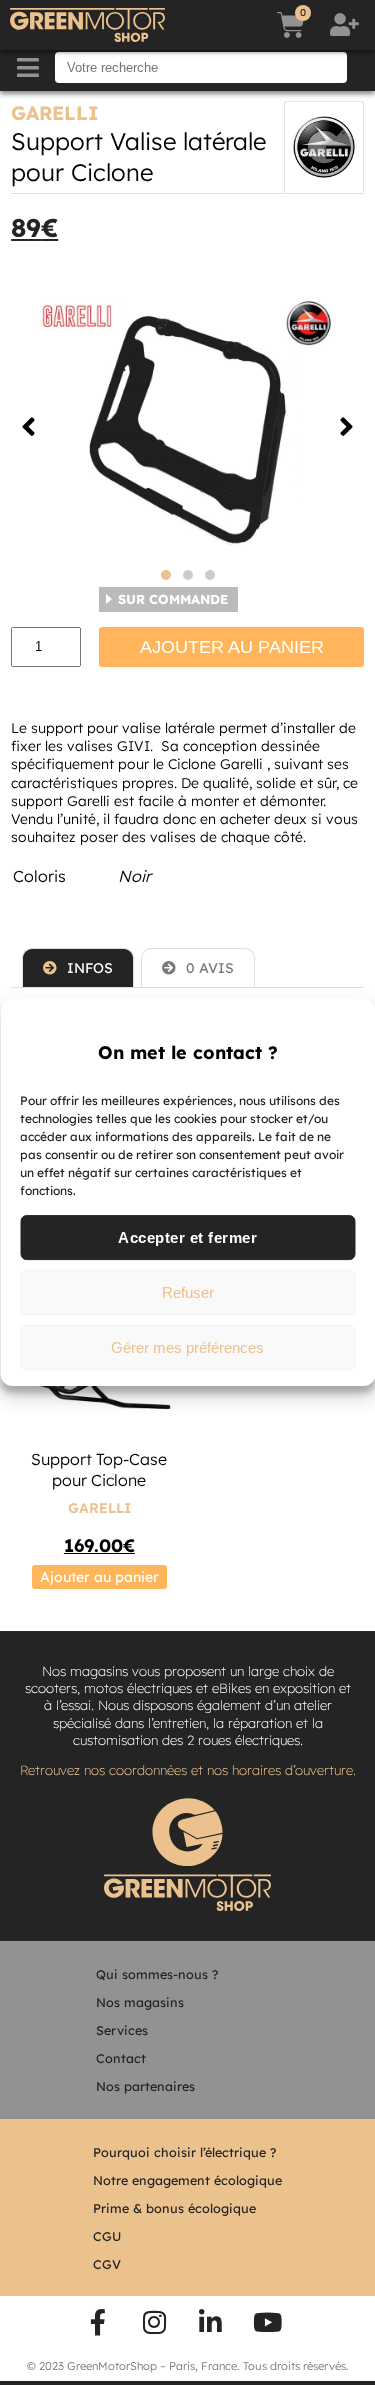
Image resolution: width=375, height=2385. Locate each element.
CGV (107, 2264)
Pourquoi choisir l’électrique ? (184, 2152)
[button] (28, 427)
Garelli (55, 113)
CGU (107, 2236)
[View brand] (324, 147)
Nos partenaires (145, 2086)
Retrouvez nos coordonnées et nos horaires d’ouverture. (188, 1770)
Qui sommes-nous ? (157, 1974)
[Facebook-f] (98, 2322)
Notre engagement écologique (187, 2180)
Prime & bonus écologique (174, 2208)
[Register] (347, 25)
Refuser (188, 1292)
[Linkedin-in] (211, 2322)
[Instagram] (154, 2322)
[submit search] (363, 68)
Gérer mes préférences (187, 1347)
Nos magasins (140, 2002)
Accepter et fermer (187, 1237)
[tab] (78, 967)
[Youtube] (268, 2322)
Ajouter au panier (232, 647)
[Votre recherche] (201, 67)
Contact (121, 2058)
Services (122, 2030)
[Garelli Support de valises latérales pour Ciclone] (187, 427)
